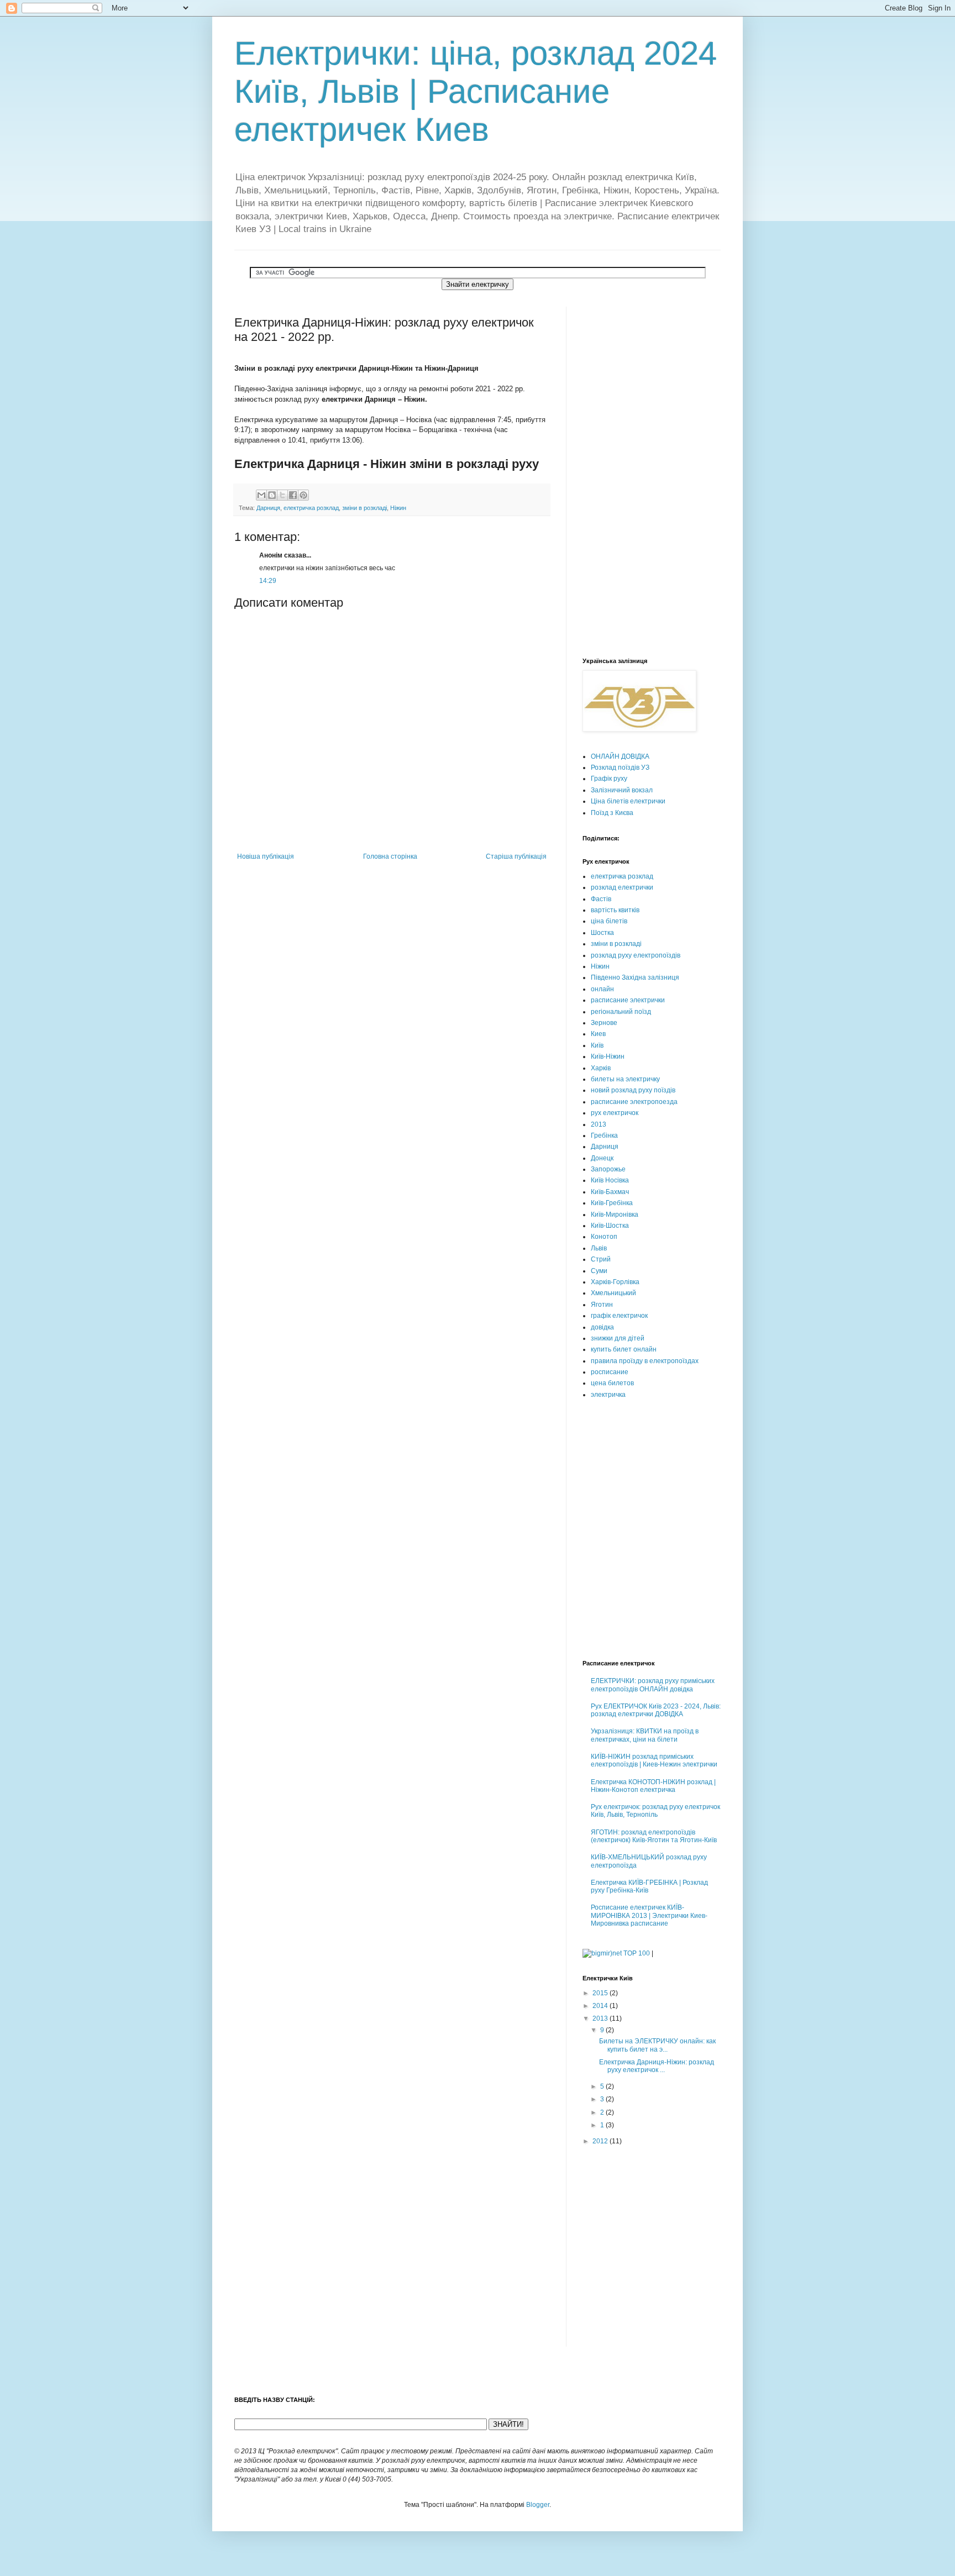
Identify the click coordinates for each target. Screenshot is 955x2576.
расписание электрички (628, 1000)
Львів (599, 1248)
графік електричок (619, 1316)
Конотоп (604, 1237)
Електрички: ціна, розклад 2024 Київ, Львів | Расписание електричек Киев (476, 91)
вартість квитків (615, 910)
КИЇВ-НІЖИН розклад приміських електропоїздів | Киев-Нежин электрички (654, 1760)
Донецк (602, 1158)
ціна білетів (609, 921)
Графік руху (609, 779)
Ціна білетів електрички (628, 801)
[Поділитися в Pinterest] (303, 495)
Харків (601, 1068)
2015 (601, 1993)
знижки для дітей (618, 1338)
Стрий (601, 1259)
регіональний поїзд (621, 1012)
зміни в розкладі (364, 508)
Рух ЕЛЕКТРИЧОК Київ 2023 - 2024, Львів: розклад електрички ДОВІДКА (656, 1710)
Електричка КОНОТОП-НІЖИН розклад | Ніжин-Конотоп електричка (653, 1786)
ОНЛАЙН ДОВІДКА (620, 756)
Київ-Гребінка (612, 1203)
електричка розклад (311, 508)
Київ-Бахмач (610, 1192)
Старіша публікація (516, 856)
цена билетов (612, 1383)
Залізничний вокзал (622, 790)
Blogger (538, 2505)
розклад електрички (622, 887)
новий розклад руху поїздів (633, 1090)
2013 (599, 1124)
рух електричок (615, 1113)
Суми (599, 1271)
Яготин (602, 1305)
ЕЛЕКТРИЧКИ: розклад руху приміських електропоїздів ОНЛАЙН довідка (653, 1685)
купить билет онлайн (624, 1349)
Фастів (601, 899)
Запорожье (608, 1169)
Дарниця (268, 508)
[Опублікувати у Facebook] (293, 495)
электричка (608, 1395)
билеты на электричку (625, 1079)
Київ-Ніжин (608, 1056)
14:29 (268, 581)
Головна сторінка (390, 856)
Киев (598, 1034)
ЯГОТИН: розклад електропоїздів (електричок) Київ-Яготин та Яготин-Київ (654, 1836)
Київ (597, 1045)
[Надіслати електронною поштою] (261, 495)
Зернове (604, 1023)
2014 (601, 2006)
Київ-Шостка (610, 1226)
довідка (602, 1327)
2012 (601, 2141)
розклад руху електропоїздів (636, 955)
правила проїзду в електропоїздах (645, 1361)
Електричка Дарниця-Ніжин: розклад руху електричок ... (657, 2066)
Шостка (602, 933)
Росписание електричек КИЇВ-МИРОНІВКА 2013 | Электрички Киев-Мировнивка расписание (649, 1915)
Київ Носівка (610, 1180)
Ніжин (398, 508)
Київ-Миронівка (615, 1215)
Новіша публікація (266, 856)
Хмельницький (613, 1293)
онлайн (602, 989)
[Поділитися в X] (282, 495)
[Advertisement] (627, 472)
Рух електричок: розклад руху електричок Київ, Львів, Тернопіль (655, 1811)
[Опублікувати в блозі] (272, 495)
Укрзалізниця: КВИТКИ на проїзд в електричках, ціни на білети (645, 1735)
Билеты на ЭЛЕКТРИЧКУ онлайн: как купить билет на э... (657, 2045)
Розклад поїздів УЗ (620, 767)
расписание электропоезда (634, 1102)
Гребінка (604, 1135)
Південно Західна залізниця (635, 977)
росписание (610, 1372)
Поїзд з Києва (612, 813)
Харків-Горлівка (615, 1282)
